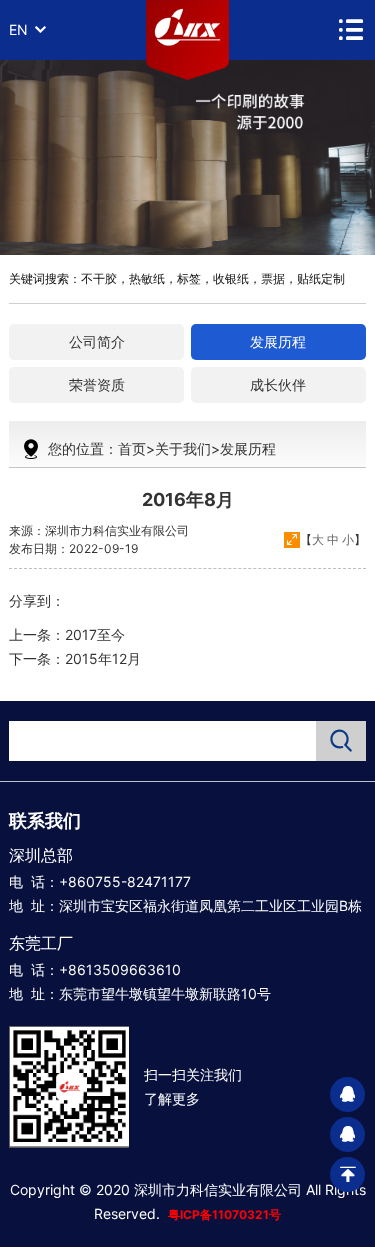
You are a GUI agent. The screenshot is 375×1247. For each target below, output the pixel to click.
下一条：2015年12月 (75, 658)
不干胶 (99, 278)
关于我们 (183, 448)
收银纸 (231, 278)
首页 (132, 448)
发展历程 (278, 341)
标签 (189, 278)
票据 (273, 278)
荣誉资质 (97, 384)
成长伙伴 (278, 384)
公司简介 (97, 341)
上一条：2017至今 (67, 634)
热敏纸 (147, 278)
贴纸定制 (321, 278)
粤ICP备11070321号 (224, 1214)
